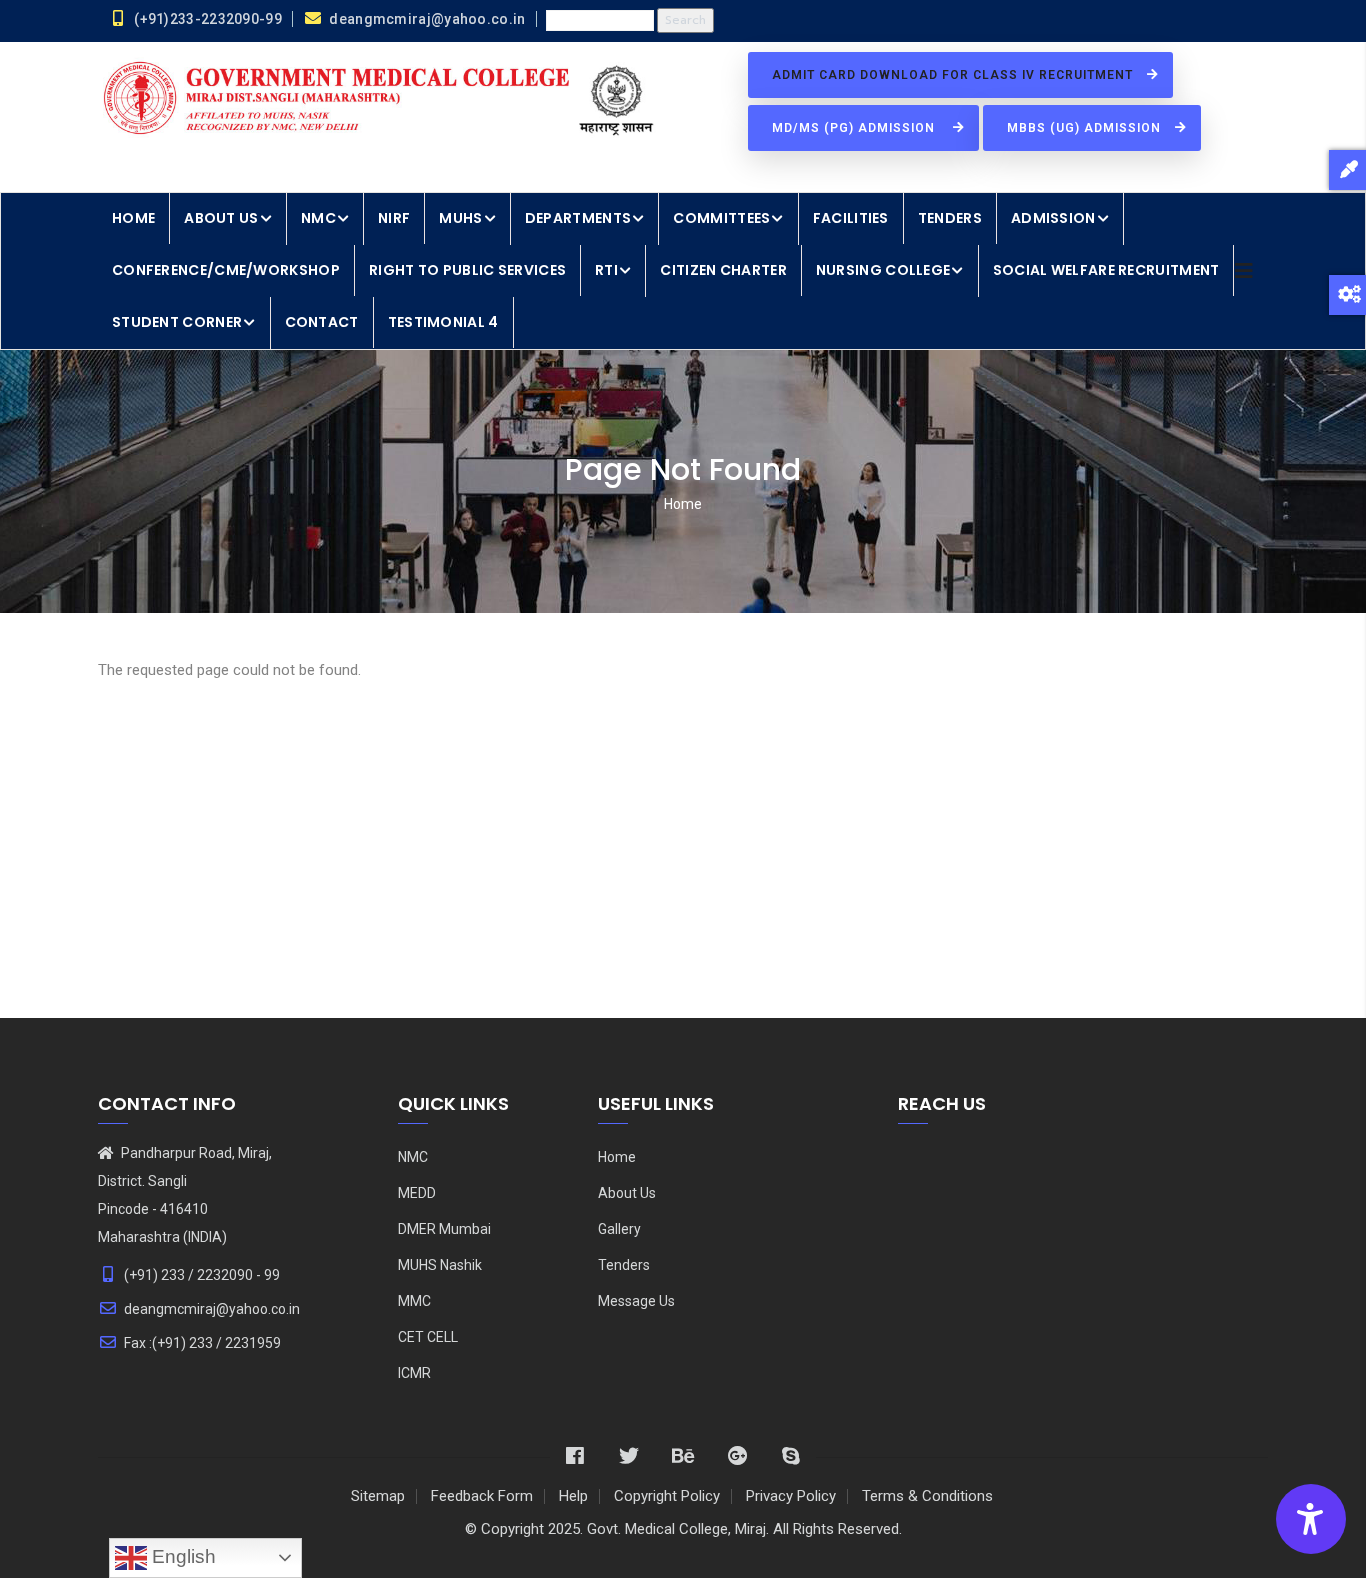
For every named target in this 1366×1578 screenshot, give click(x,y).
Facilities (851, 218)
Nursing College (883, 270)
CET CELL (428, 1337)
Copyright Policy (667, 1496)
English (181, 1556)
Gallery (619, 1229)
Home (133, 218)
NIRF (394, 218)
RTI (606, 270)
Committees (721, 218)
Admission (1053, 218)
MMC (414, 1301)
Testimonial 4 (443, 322)
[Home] (383, 99)
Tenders (950, 218)
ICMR (414, 1373)
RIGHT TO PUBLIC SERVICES (467, 270)
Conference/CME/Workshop (226, 270)
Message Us (636, 1301)
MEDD (417, 1193)
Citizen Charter (723, 270)
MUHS (460, 218)
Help (573, 1496)
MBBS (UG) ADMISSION (1086, 128)
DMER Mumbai (444, 1229)
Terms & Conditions (927, 1496)
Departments (578, 218)
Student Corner (177, 322)
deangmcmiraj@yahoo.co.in (212, 1309)
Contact (322, 322)
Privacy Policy (791, 1496)
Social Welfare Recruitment (1106, 270)
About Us (221, 218)
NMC (318, 218)
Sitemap (378, 1496)
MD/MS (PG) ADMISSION (857, 128)
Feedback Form (482, 1496)
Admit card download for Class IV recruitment (954, 75)
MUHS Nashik (440, 1265)
